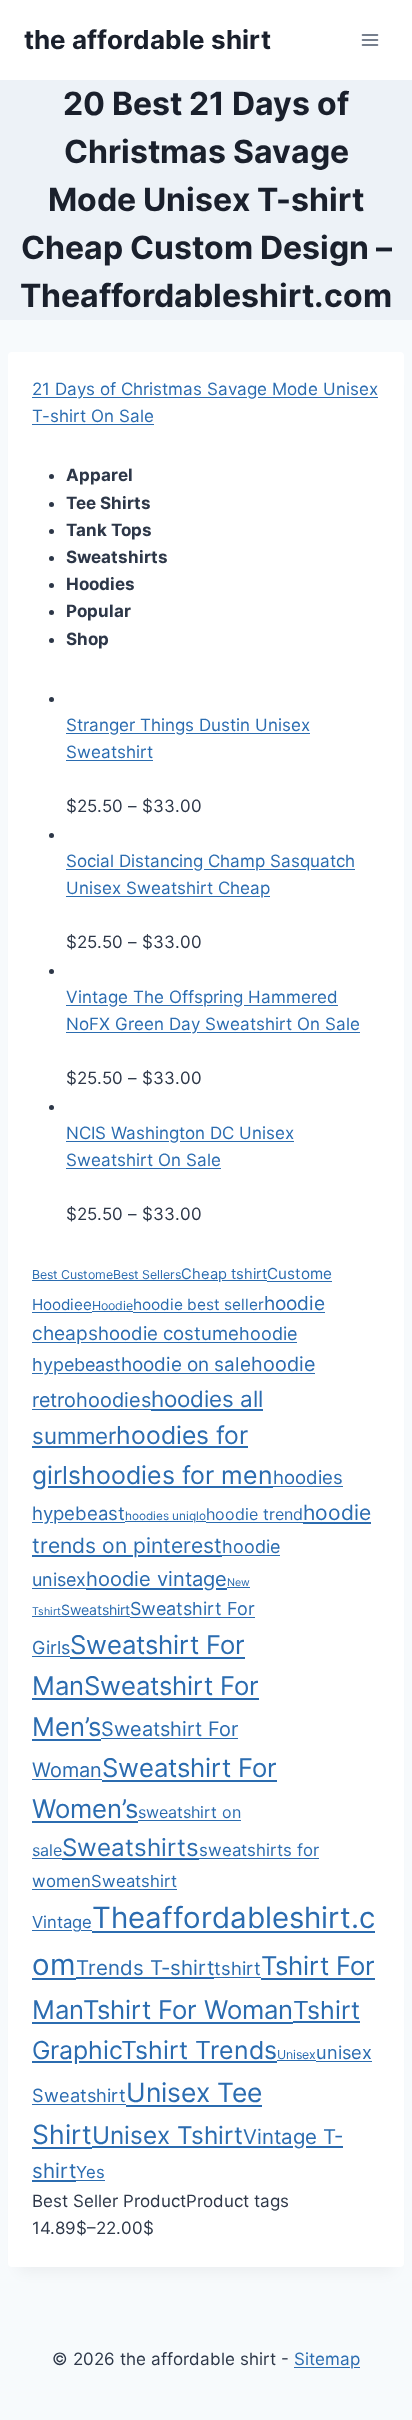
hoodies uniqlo (165, 1516)
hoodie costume (168, 1333)
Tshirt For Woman (188, 2009)
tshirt (237, 1968)
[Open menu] (369, 39)
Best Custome (72, 1274)
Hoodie (112, 1305)
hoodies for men (177, 1475)
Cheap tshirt (224, 1274)
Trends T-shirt (145, 1967)
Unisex (296, 2054)
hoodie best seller (198, 1304)
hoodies (113, 1400)
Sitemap (327, 2359)
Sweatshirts (130, 1847)
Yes (90, 2172)
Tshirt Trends (199, 2050)
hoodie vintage (156, 1579)
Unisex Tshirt (167, 2135)
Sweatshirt (95, 1609)
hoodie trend (254, 1514)
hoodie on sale (186, 1364)
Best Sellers (147, 1274)
